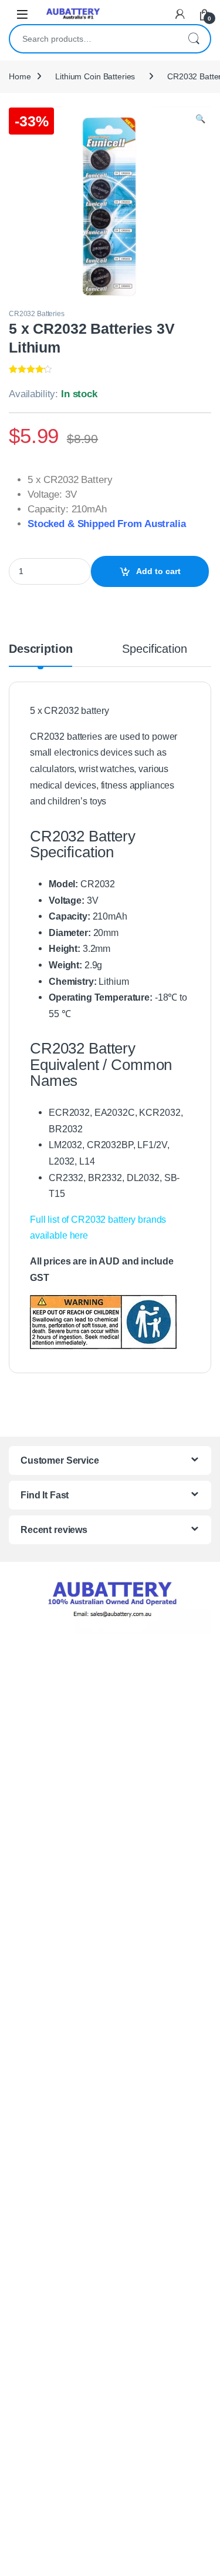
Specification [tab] (154, 649)
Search (194, 39)
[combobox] (94, 39)
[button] (200, 119)
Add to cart (158, 571)
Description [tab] (40, 649)
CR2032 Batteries (37, 314)
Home (20, 76)
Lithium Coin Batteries (95, 76)
